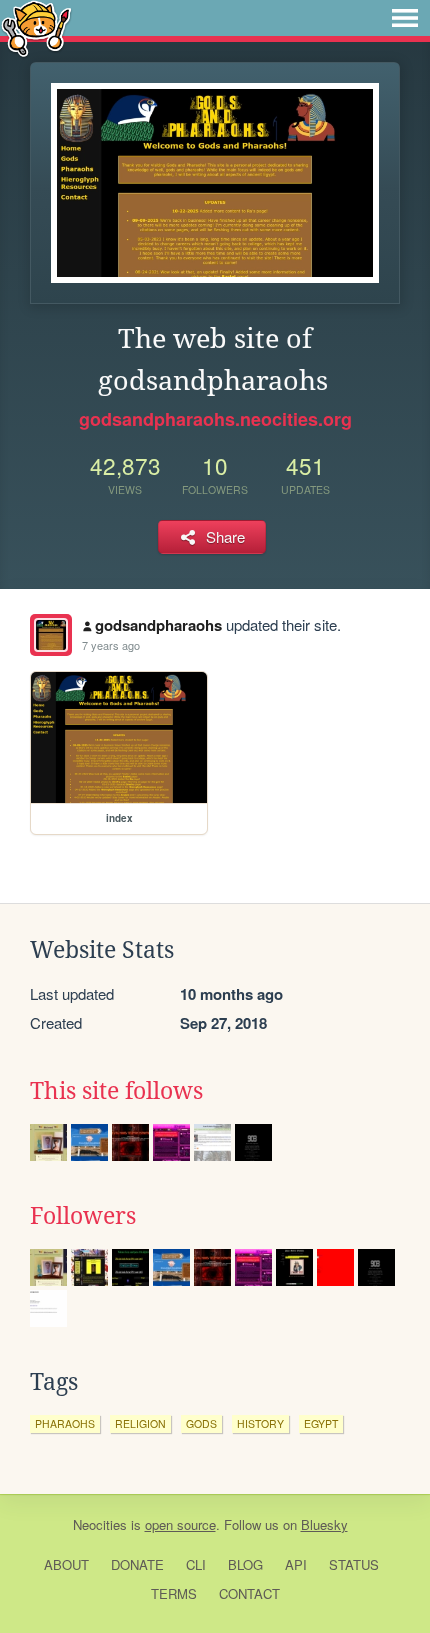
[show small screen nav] (405, 18)
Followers (83, 1216)
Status (354, 1564)
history (260, 1423)
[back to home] (36, 27)
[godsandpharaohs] (51, 635)
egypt (321, 1423)
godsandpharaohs (158, 625)
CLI (196, 1564)
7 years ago (111, 645)
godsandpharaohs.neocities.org (215, 419)
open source (180, 1524)
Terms (174, 1593)
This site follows (116, 1091)
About (66, 1564)
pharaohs (65, 1423)
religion (140, 1423)
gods (201, 1423)
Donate (137, 1564)
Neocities (100, 1524)
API (296, 1564)
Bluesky (324, 1524)
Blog (245, 1564)
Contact (249, 1593)
